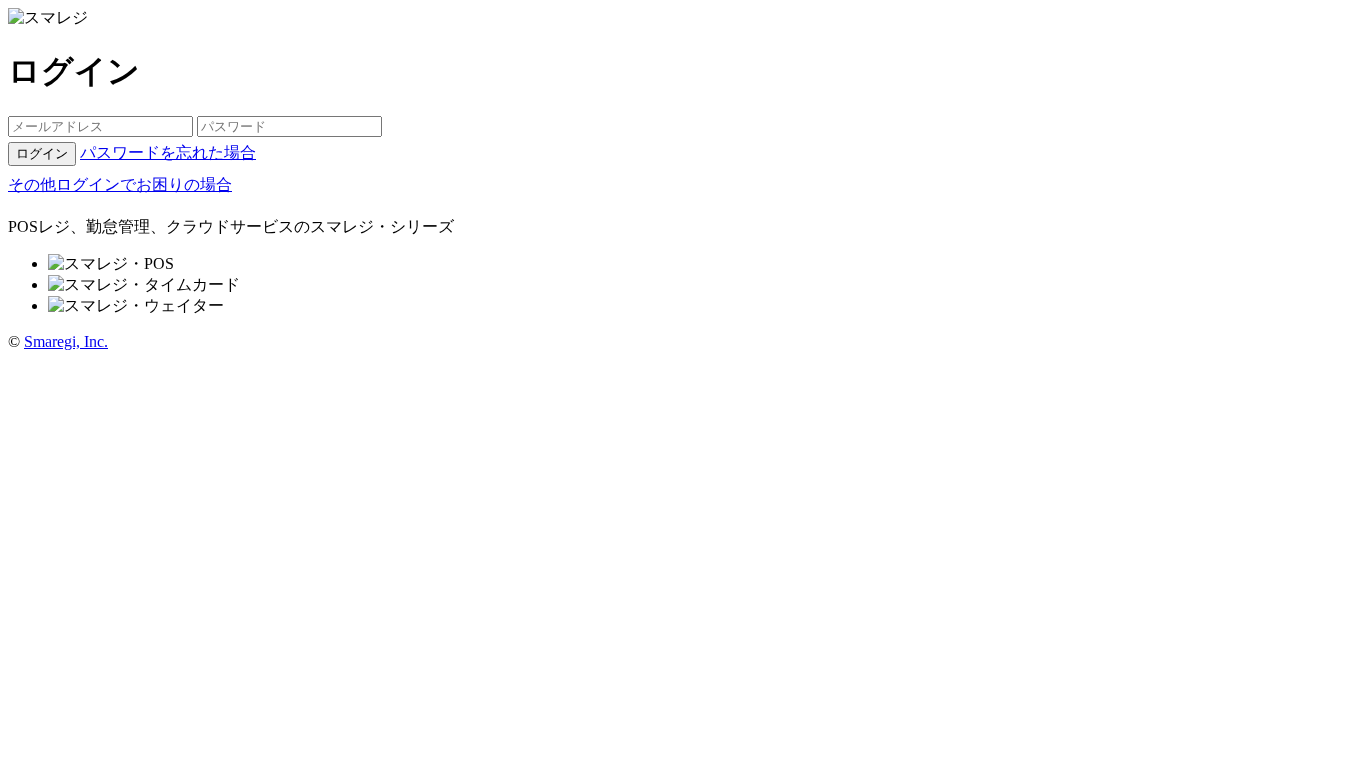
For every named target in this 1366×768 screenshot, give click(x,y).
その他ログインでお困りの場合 (120, 184)
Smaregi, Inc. (66, 341)
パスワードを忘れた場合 (168, 152)
